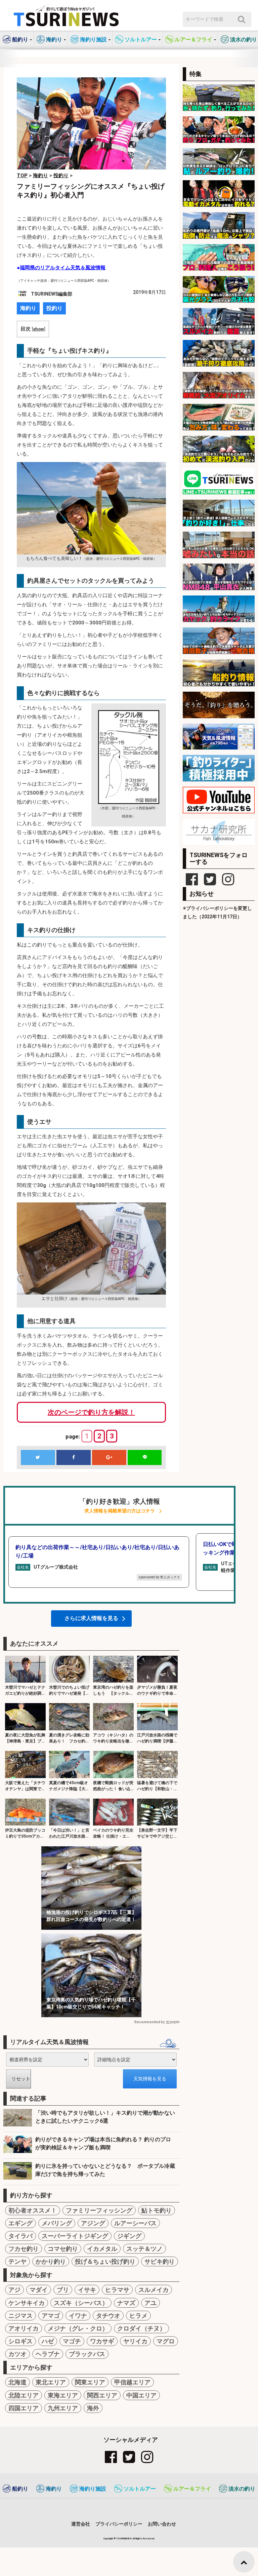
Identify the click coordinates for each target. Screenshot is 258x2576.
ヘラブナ (48, 2354)
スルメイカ (154, 2290)
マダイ (39, 2290)
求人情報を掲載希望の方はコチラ (120, 1511)
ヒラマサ (117, 2290)
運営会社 (81, 2524)
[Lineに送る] (145, 1457)
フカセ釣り (24, 2249)
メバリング (57, 2223)
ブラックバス (87, 2354)
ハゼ (48, 2341)
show (38, 329)
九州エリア (63, 2408)
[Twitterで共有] (38, 1457)
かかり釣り (51, 2261)
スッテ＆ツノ (144, 2249)
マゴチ (72, 2341)
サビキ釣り (160, 2261)
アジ (14, 2290)
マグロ (166, 2341)
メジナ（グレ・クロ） (78, 2328)
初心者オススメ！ (33, 2210)
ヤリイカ (135, 2341)
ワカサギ (102, 2341)
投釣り (54, 308)
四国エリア (24, 2408)
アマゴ (51, 2316)
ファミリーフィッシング (99, 2210)
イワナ (78, 2316)
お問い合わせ (162, 2524)
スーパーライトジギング (75, 2236)
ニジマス (20, 2316)
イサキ (87, 2290)
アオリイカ (24, 2328)
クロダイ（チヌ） (141, 2328)
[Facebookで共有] (74, 1457)
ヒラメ (138, 2316)
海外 (93, 2408)
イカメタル (102, 2249)
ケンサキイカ (27, 2303)
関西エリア (102, 2395)
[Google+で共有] (109, 1457)
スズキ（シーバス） (81, 2303)
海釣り (28, 308)
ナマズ (126, 2303)
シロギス (20, 2341)
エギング (20, 2223)
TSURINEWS (124, 2539)
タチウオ (108, 2316)
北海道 (17, 2382)
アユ (150, 2303)
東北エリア (51, 2382)
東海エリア (63, 2395)
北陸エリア (24, 2395)
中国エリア (141, 2395)
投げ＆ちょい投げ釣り (105, 2261)
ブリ (63, 2290)
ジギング (129, 2236)
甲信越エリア (132, 2382)
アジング (93, 2223)
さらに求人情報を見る (91, 1618)
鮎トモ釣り (157, 2210)
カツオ (17, 2354)
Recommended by (149, 2022)
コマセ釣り (63, 2249)
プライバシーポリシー (119, 2524)
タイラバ (20, 2236)
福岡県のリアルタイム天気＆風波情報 (63, 268)
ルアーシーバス (135, 2223)
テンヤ (17, 2261)
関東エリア (90, 2382)
